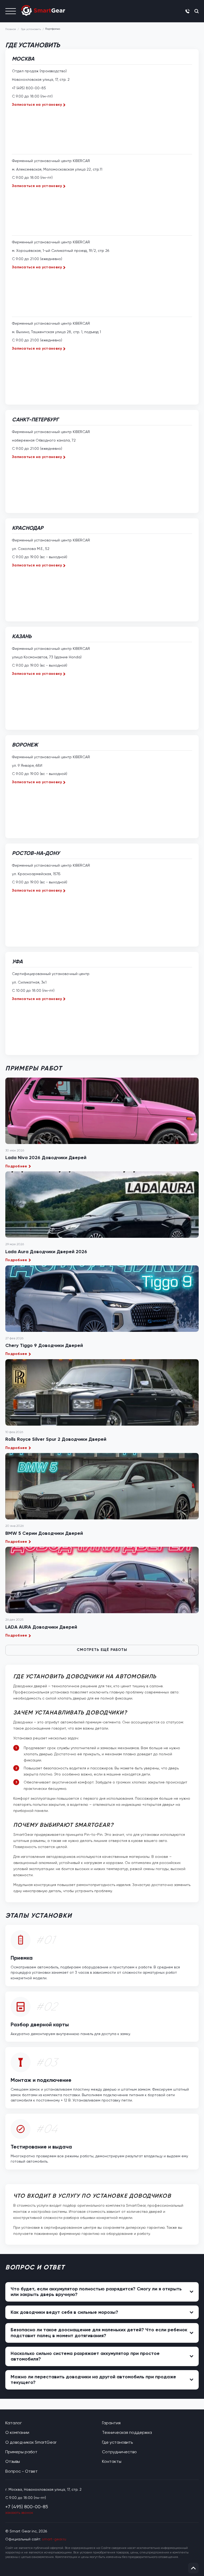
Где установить (31, 29)
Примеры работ (21, 2452)
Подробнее (16, 1166)
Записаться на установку (37, 105)
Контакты (112, 2461)
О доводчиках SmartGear (31, 2442)
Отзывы (13, 2461)
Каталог (14, 2423)
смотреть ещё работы (102, 1650)
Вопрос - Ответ (22, 2471)
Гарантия (111, 2423)
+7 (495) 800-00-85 (29, 88)
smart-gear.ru (54, 2539)
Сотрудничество (119, 2452)
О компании (17, 2432)
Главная (11, 29)
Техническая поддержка (127, 2432)
